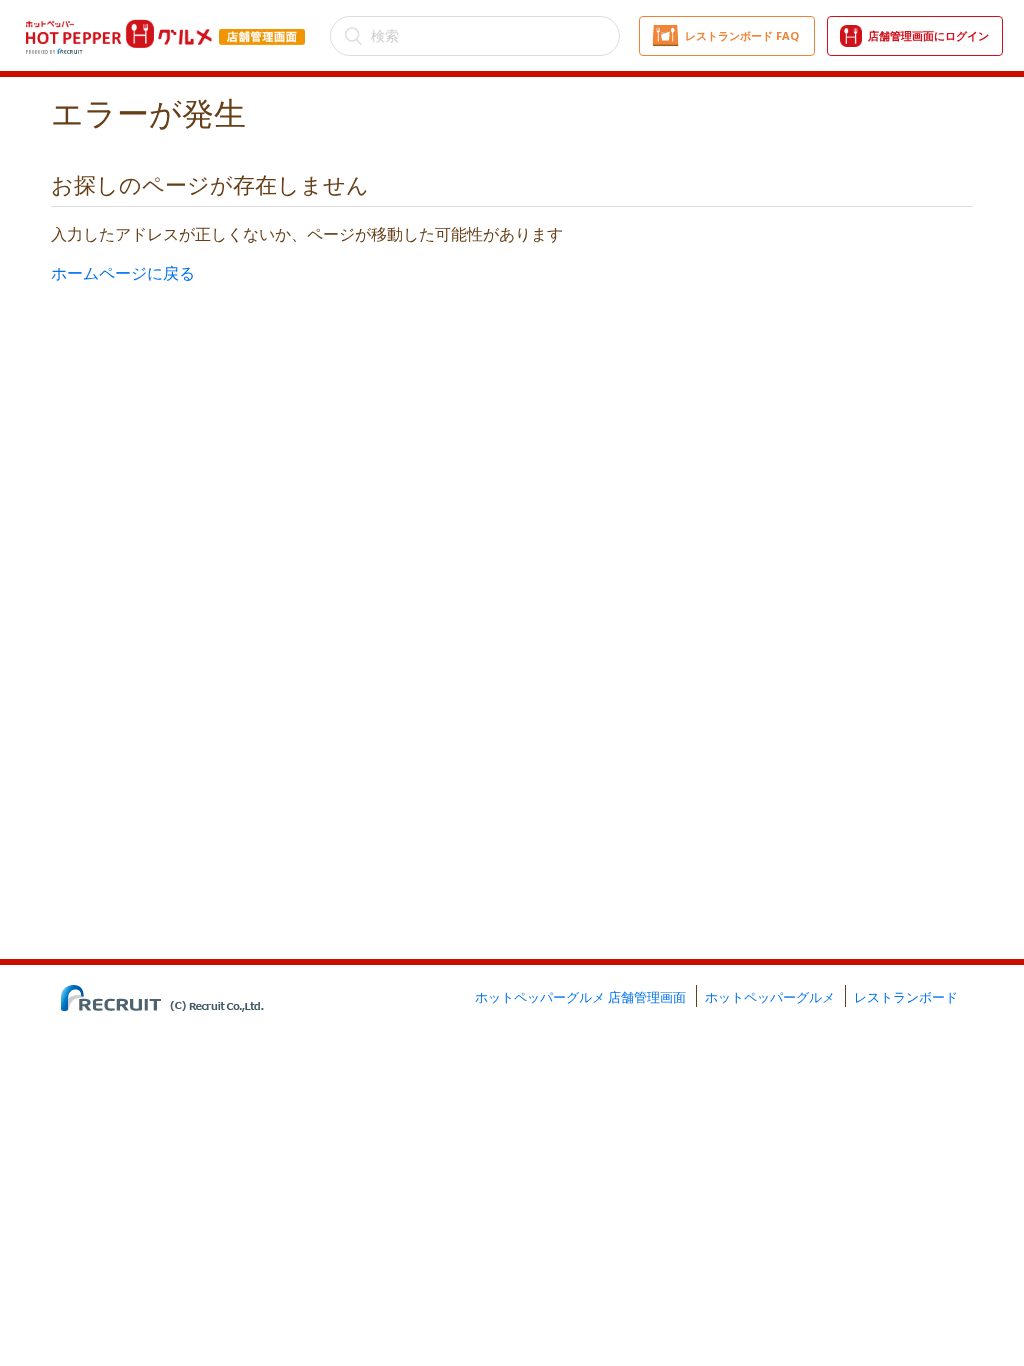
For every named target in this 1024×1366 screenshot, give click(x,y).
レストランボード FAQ (742, 35)
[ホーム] (166, 23)
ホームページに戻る (123, 273)
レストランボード (906, 997)
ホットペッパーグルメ (770, 997)
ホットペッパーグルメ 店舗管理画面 (580, 997)
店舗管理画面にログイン (928, 35)
